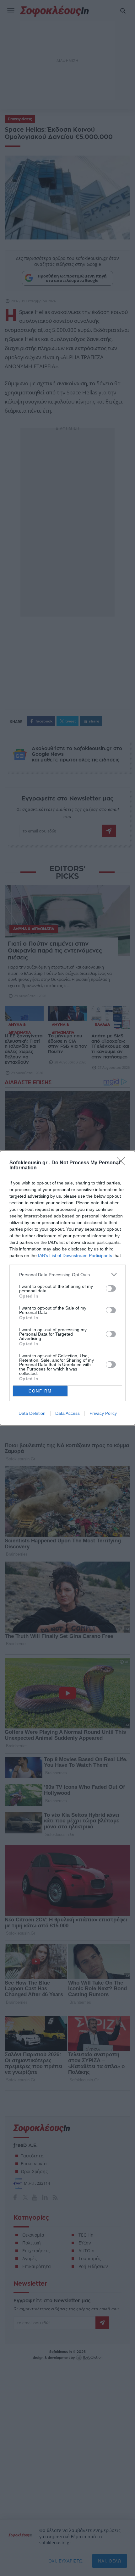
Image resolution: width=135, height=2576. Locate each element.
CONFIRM (40, 1391)
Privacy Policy (103, 1413)
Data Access (67, 1413)
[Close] (123, 1163)
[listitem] (67, 1274)
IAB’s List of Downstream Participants (75, 1255)
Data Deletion (32, 1413)
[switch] (111, 1288)
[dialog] (67, 1288)
